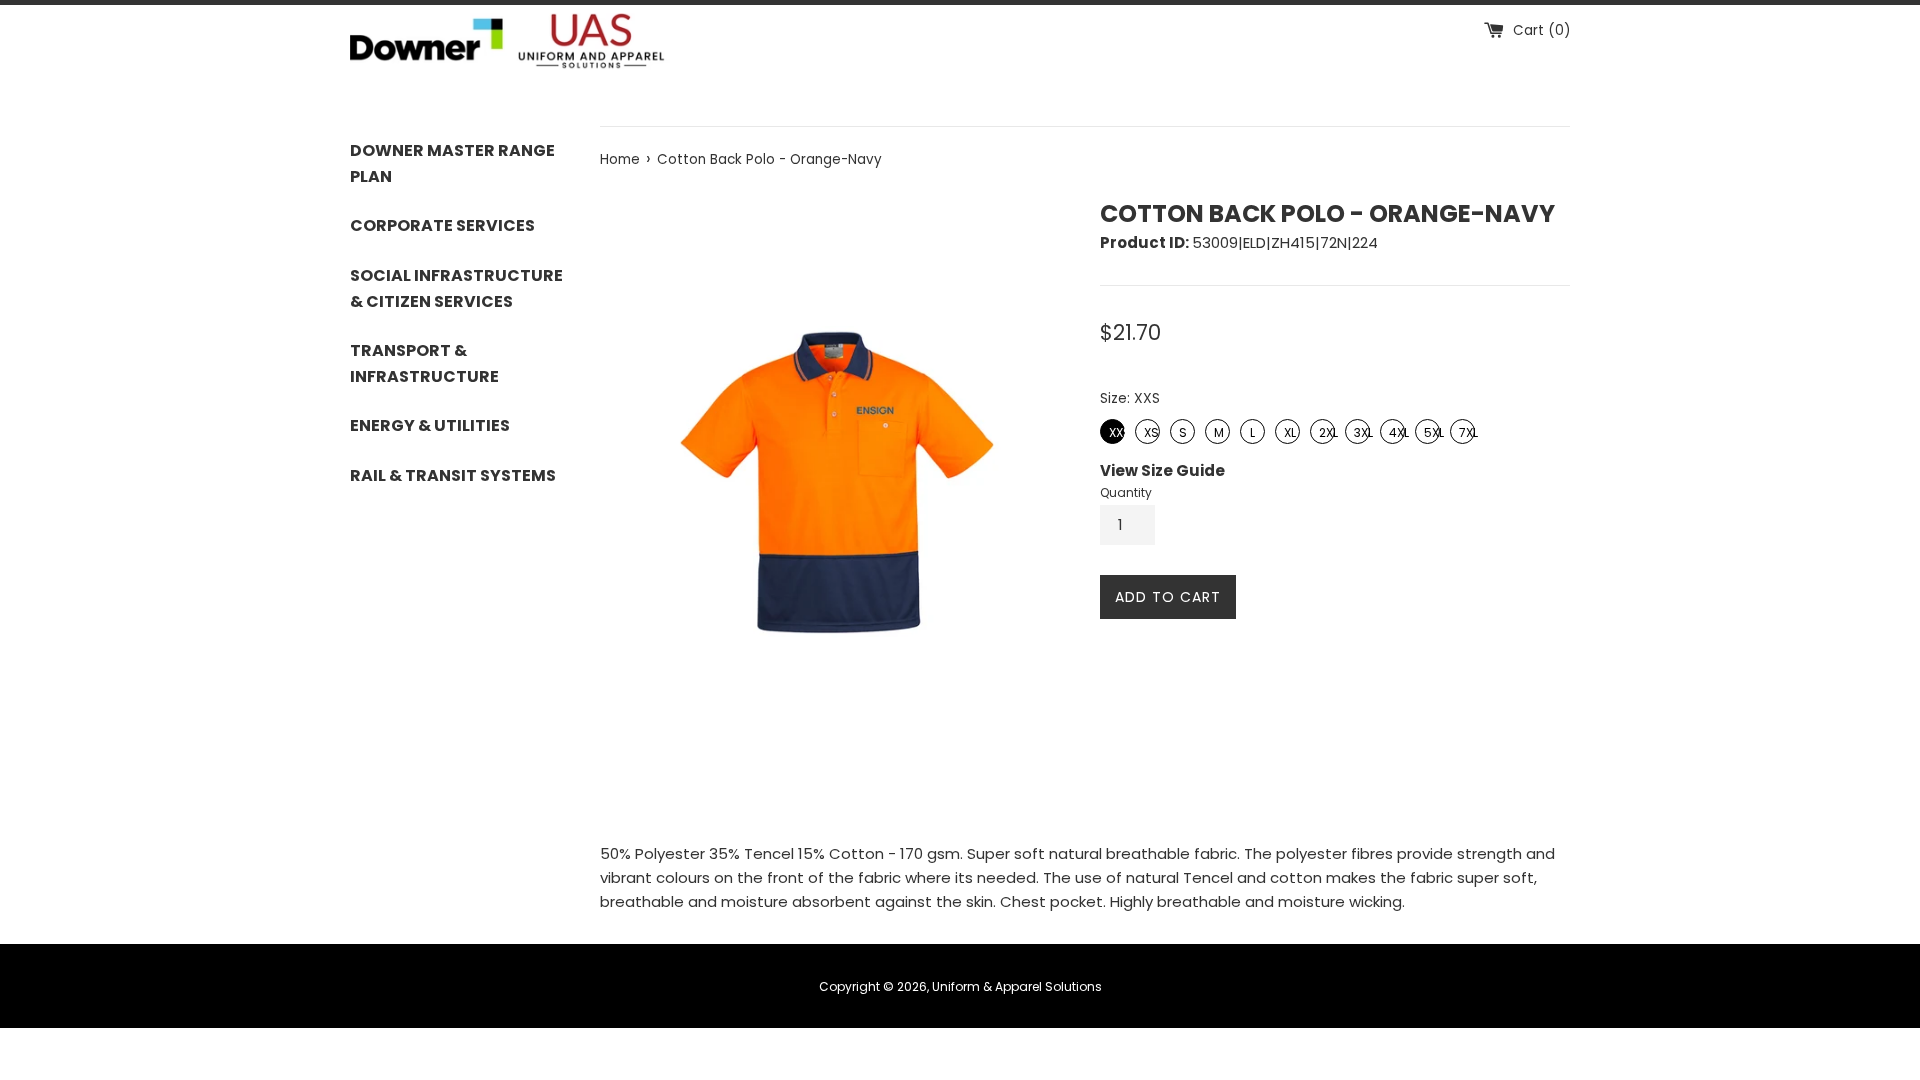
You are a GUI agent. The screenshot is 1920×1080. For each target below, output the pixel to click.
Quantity (1126, 492)
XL (1288, 430)
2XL (1323, 430)
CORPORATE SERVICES (442, 225)
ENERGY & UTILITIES (430, 425)
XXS (1112, 430)
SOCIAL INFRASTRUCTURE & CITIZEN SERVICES (456, 288)
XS (1149, 430)
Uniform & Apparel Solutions (1017, 986)
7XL (1463, 430)
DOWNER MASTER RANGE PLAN (452, 163)
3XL (1358, 430)
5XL (1428, 430)
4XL (1392, 430)
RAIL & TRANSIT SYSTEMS (453, 475)
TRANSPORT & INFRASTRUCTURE (424, 363)
